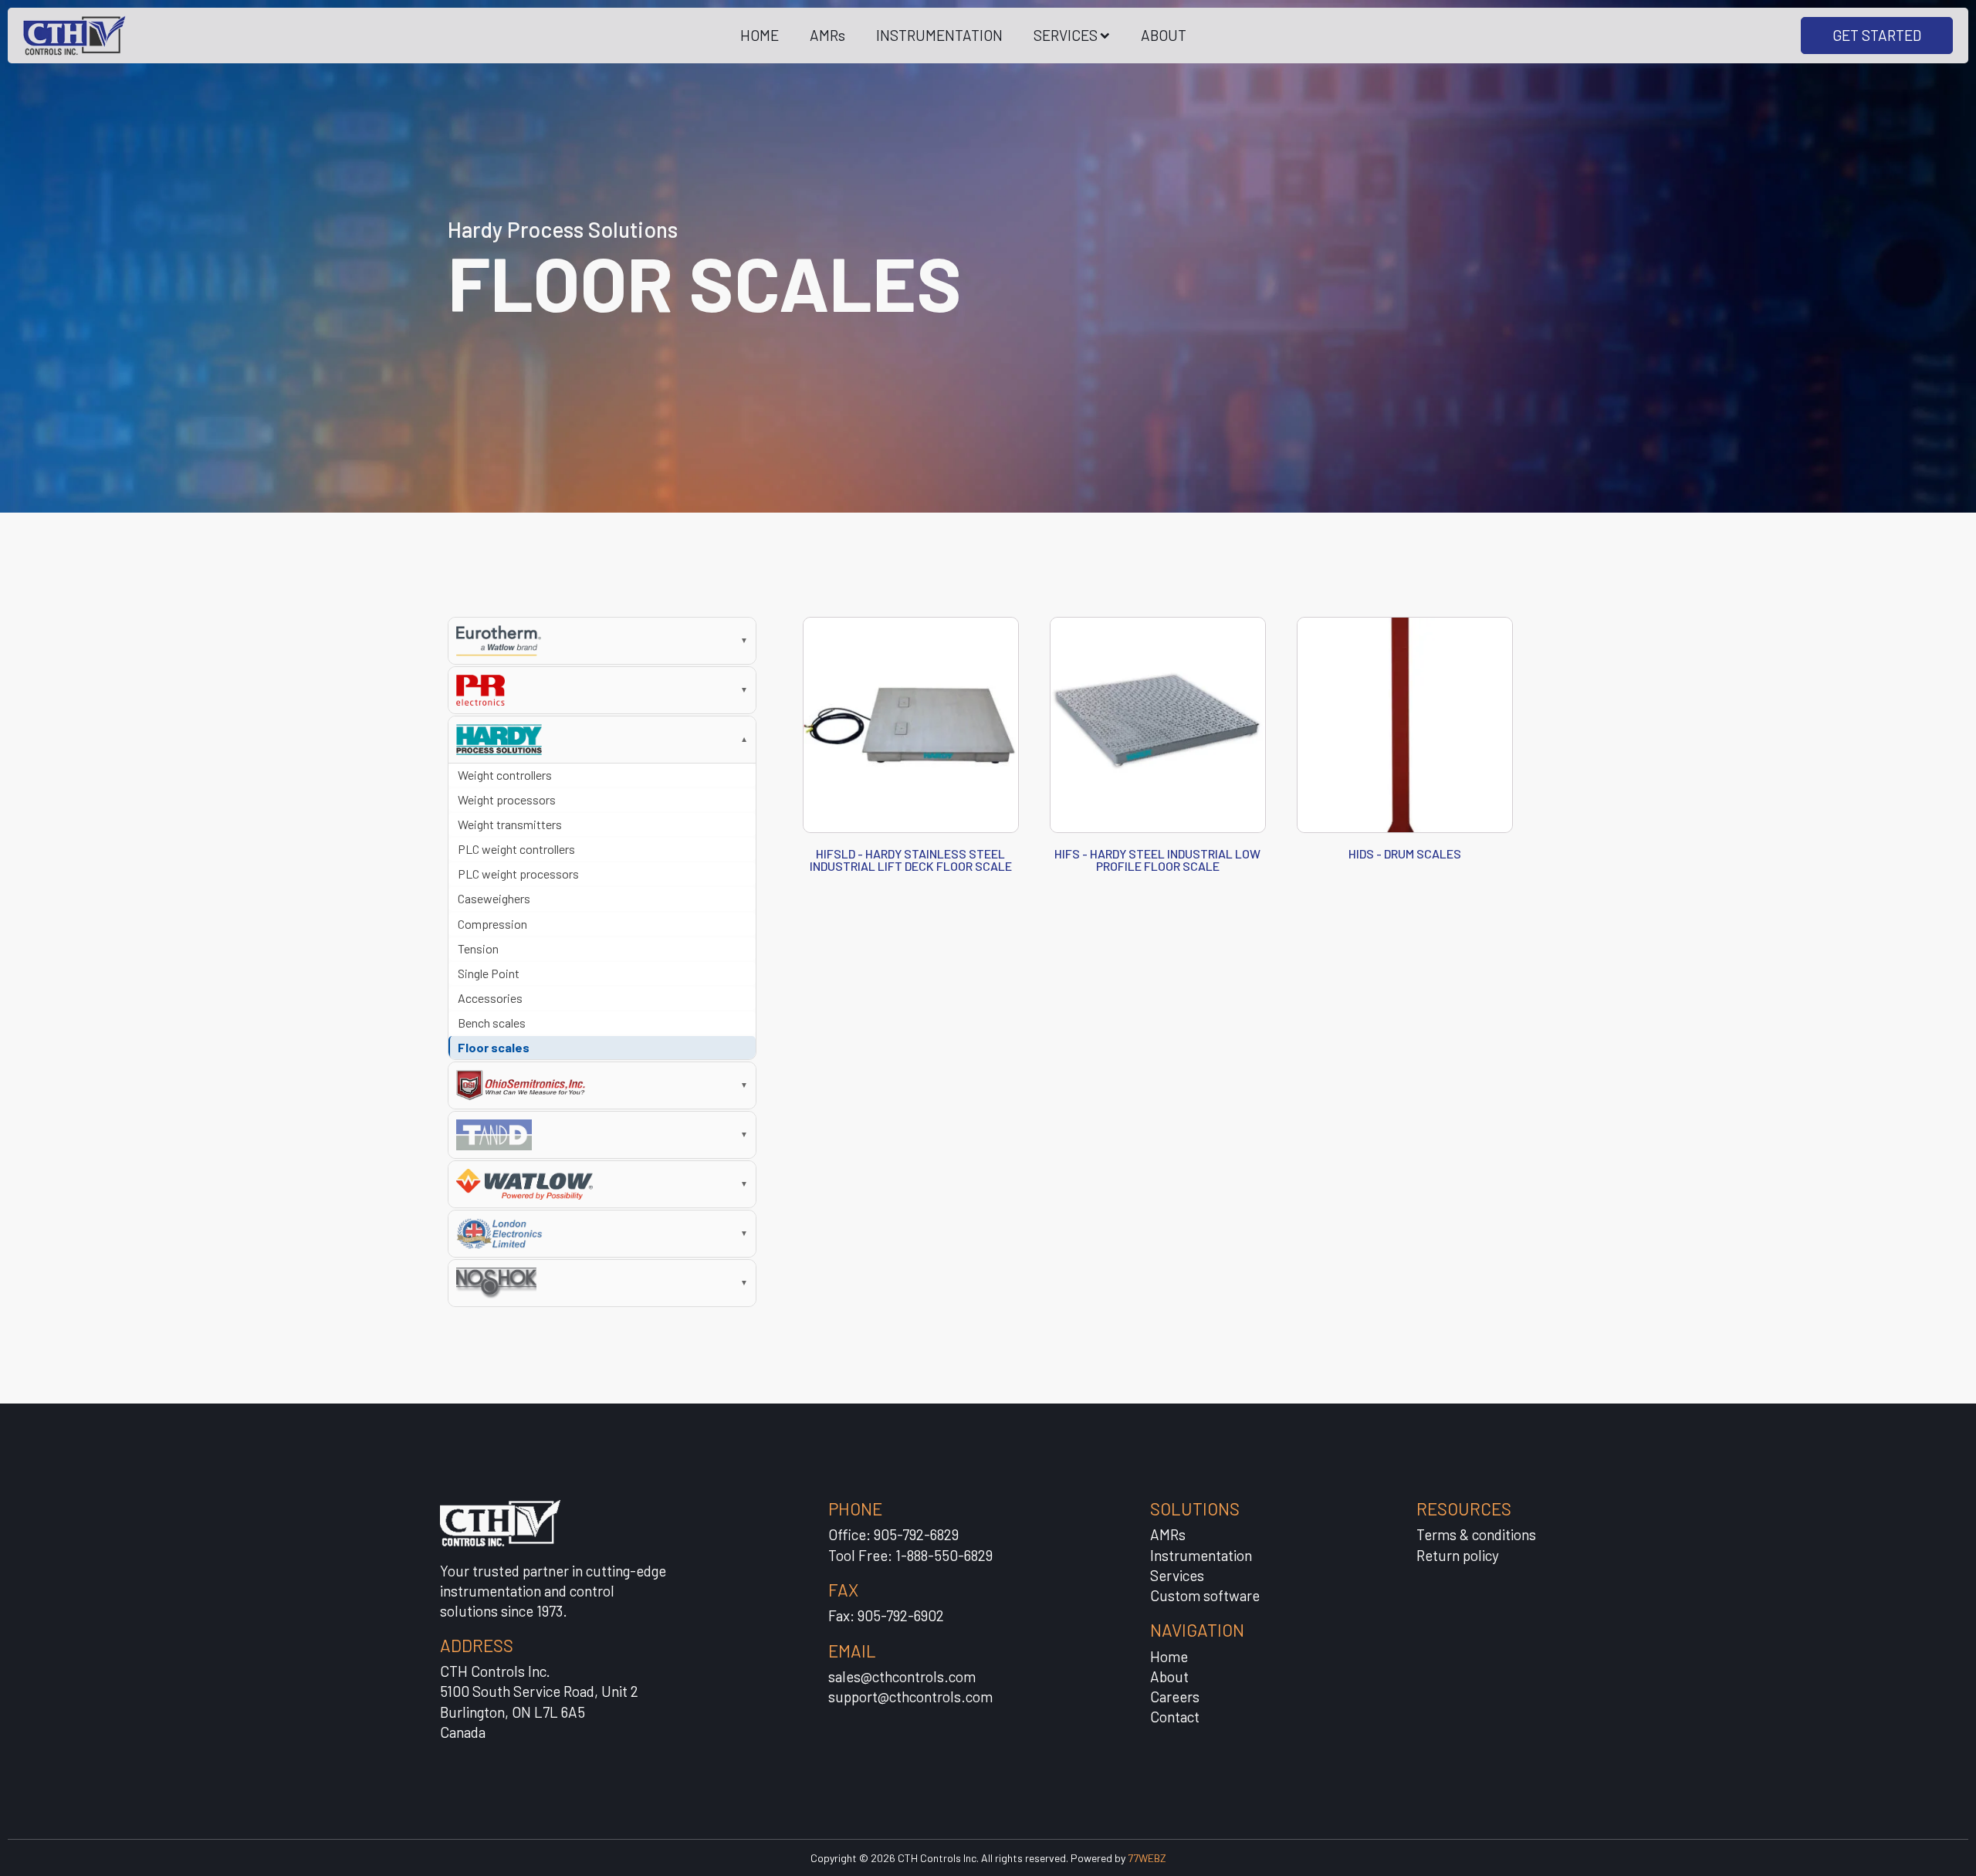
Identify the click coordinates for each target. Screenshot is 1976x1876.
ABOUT (1164, 35)
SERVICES (1066, 35)
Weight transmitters (510, 824)
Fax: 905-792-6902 (886, 1615)
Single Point (489, 973)
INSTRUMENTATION (939, 35)
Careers (1175, 1697)
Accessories (490, 998)
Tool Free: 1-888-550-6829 (910, 1555)
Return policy (1458, 1555)
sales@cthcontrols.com (902, 1676)
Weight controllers (505, 775)
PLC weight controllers (516, 849)
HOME (760, 35)
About (1169, 1676)
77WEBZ (1147, 1858)
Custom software (1205, 1595)
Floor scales (494, 1047)
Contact (1175, 1717)
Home (1169, 1656)
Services (1177, 1575)
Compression (492, 924)
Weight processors (507, 799)
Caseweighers (494, 898)
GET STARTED (1877, 35)
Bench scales (492, 1023)
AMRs (827, 35)
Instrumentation (1201, 1555)
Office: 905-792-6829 (893, 1534)
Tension (478, 948)
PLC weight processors (518, 874)
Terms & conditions (1476, 1534)
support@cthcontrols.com (910, 1697)
